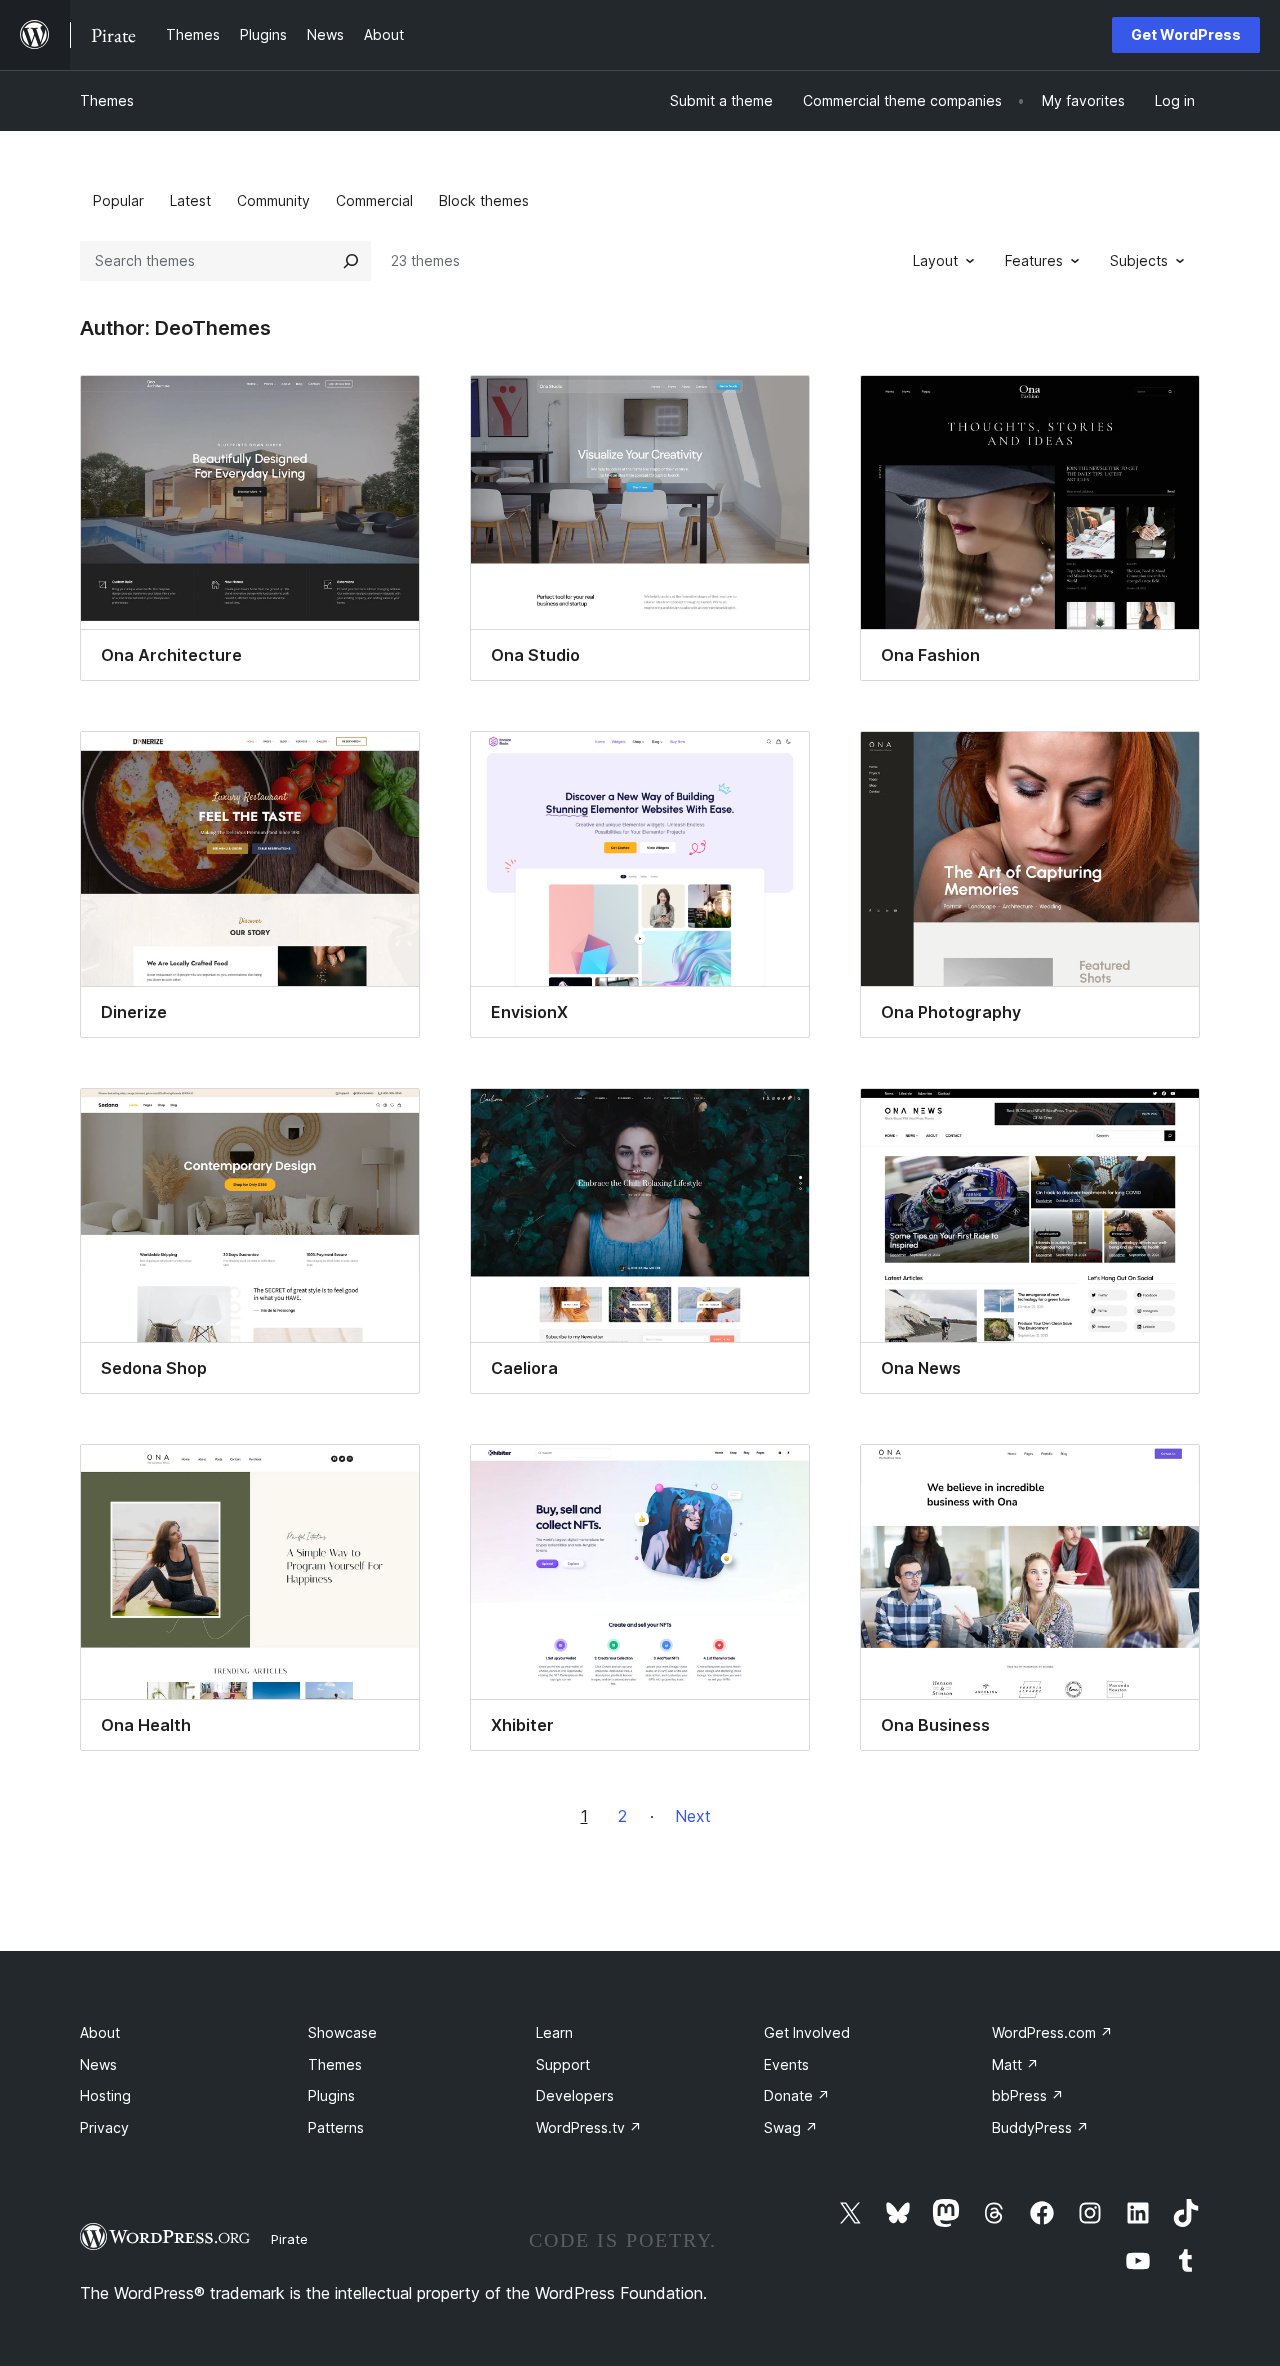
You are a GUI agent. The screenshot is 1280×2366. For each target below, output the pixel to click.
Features (1034, 260)
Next (693, 1816)
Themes (107, 100)
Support (563, 2064)
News (98, 2064)
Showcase (342, 2032)
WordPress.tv (589, 2127)
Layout (935, 260)
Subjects (1139, 260)
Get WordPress (1186, 34)
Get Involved (807, 2032)
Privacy (104, 2127)
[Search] (351, 261)
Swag (791, 2127)
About (100, 2032)
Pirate (289, 2239)
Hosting (105, 2095)
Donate (797, 2095)
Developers (575, 2095)
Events (786, 2064)
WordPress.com (1052, 2032)
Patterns (336, 2127)
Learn (554, 2032)
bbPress (1028, 2095)
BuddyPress (1040, 2127)
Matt (1015, 2064)
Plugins (331, 2095)
